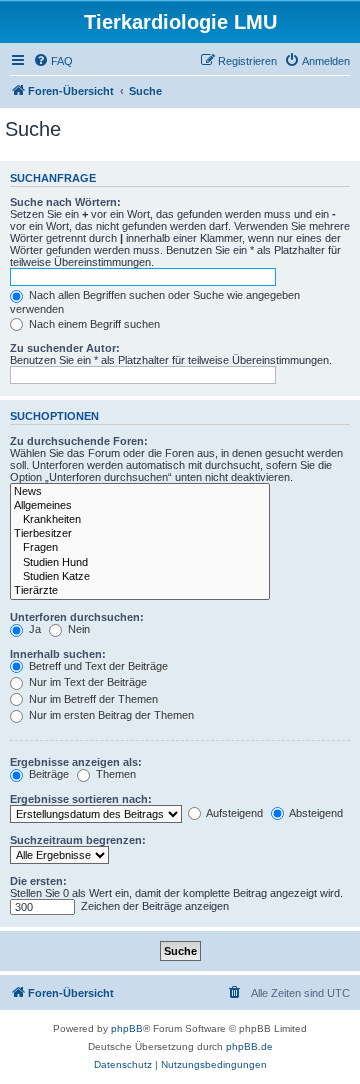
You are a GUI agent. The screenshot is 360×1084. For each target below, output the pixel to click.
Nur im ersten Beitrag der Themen (110, 715)
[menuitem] (53, 61)
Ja (33, 629)
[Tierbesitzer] (140, 534)
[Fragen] (140, 548)
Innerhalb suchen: (58, 654)
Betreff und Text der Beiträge (97, 666)
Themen (114, 774)
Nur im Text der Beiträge (86, 682)
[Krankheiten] (140, 520)
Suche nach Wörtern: (65, 202)
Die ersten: (38, 881)
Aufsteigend (233, 813)
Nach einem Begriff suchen (93, 324)
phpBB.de (249, 1046)
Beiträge (47, 774)
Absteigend (315, 813)
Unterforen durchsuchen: (77, 617)
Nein (77, 629)
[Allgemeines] (140, 506)
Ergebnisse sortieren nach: (81, 799)
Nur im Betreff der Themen (92, 699)
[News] (140, 492)
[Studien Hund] (140, 563)
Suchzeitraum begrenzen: (78, 840)
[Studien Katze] (140, 577)
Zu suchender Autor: (65, 348)
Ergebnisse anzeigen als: (76, 762)
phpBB (127, 1028)
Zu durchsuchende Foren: (79, 441)
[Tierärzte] (140, 591)
